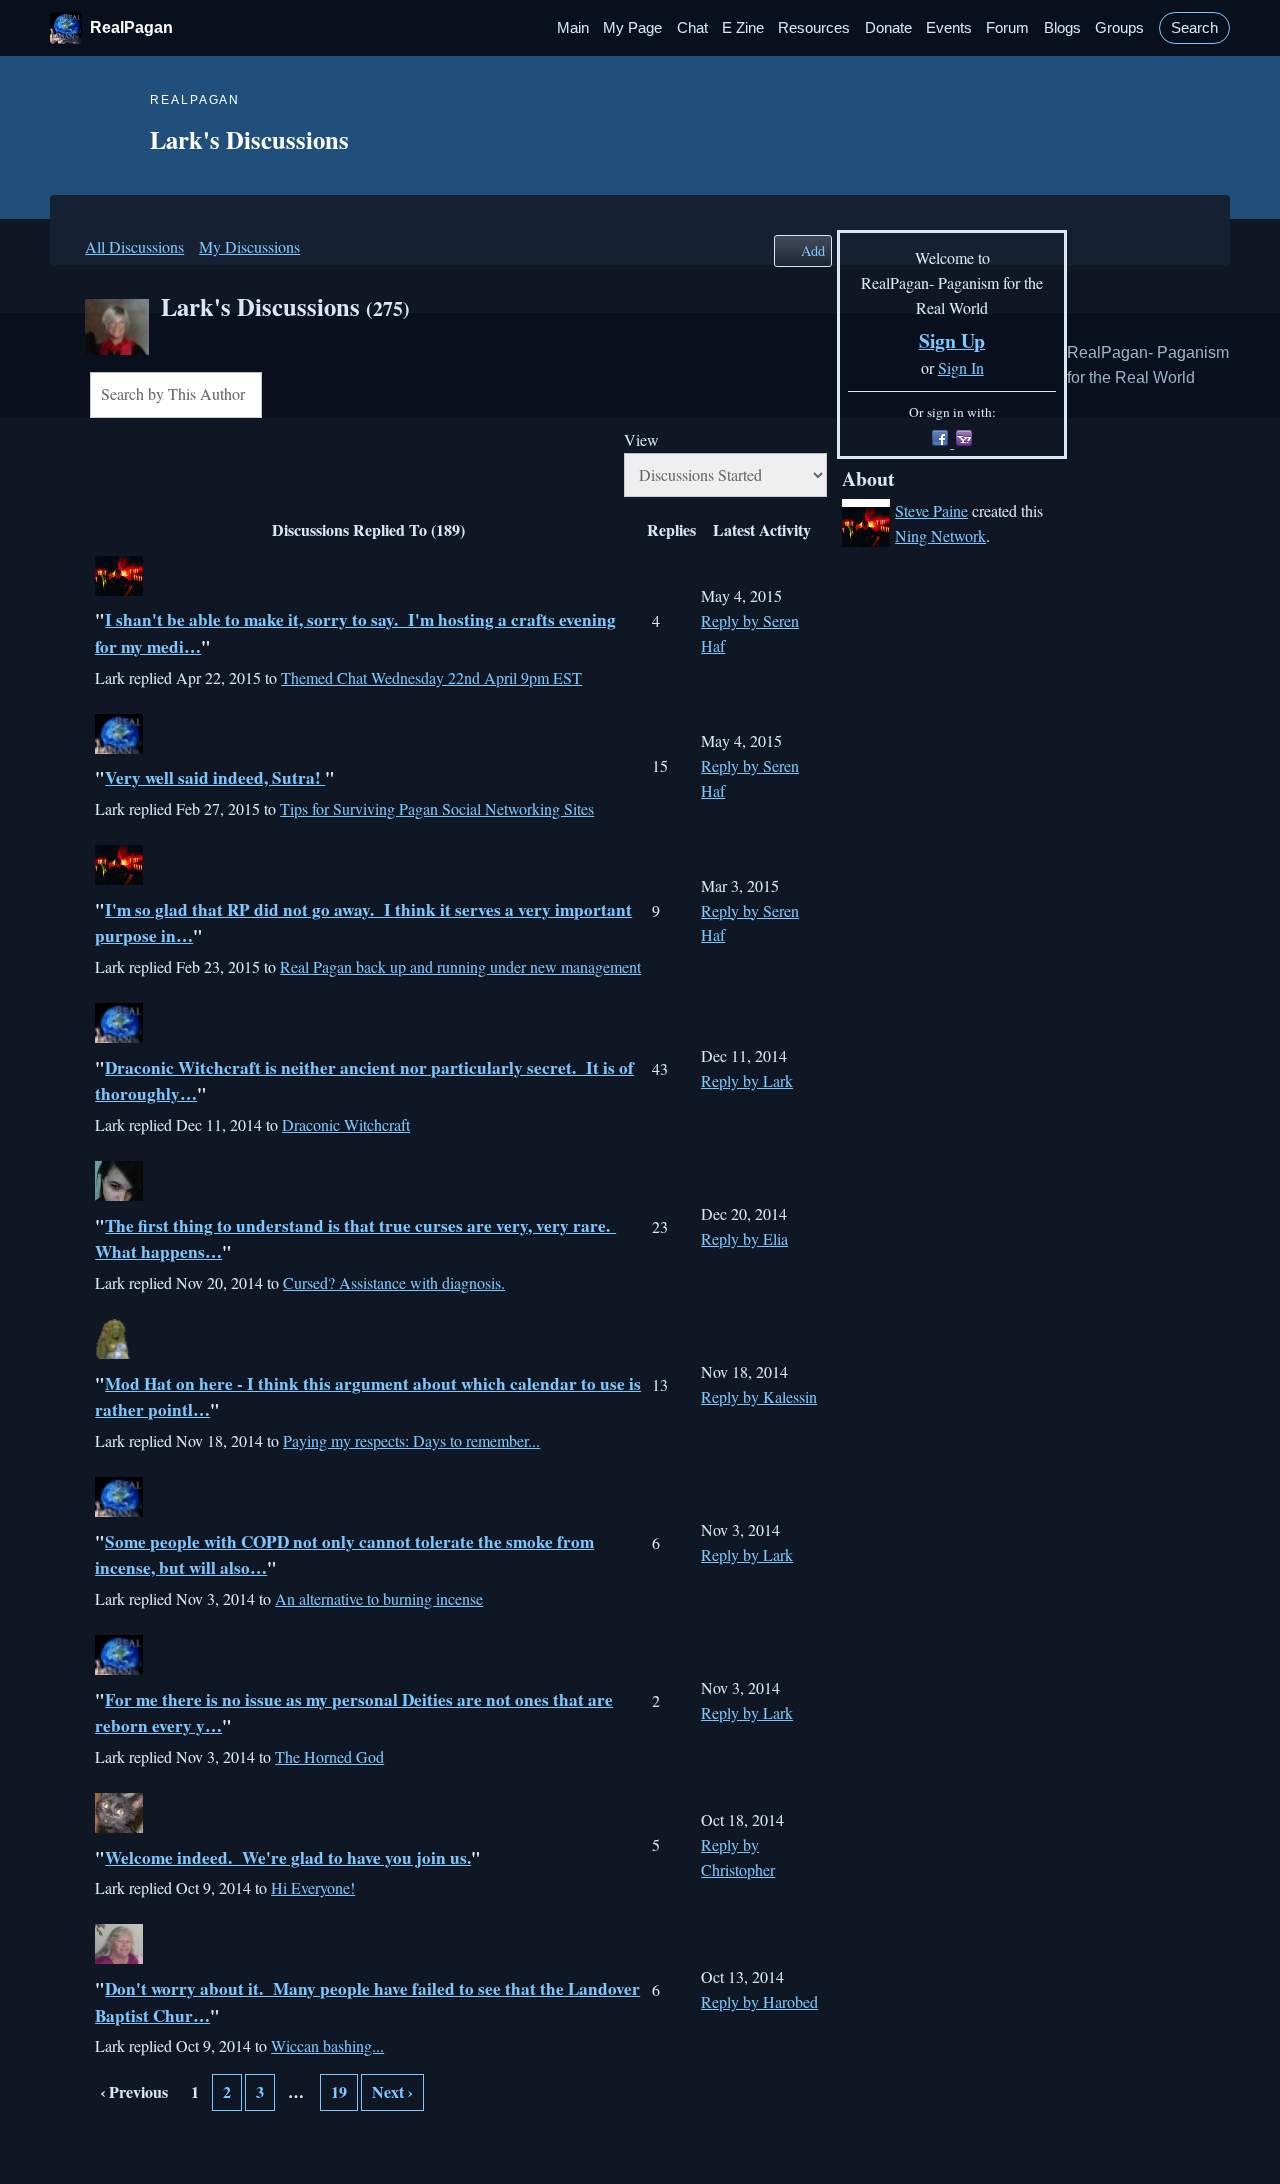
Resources (814, 28)
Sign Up (952, 340)
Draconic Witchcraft (346, 1124)
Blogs (1062, 28)
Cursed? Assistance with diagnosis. (394, 1282)
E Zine (743, 28)
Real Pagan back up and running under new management (460, 966)
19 (339, 2091)
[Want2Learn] (119, 1036)
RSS (100, 2142)
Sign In (961, 367)
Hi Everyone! (313, 1887)
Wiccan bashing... (327, 2045)
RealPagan (131, 27)
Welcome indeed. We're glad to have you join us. (288, 1857)
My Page (632, 28)
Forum (1007, 28)
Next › (392, 2091)
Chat (692, 28)
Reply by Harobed (759, 2001)
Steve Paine (931, 510)
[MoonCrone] (119, 1352)
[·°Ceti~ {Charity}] (119, 1194)
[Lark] (117, 348)
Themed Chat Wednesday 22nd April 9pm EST (431, 677)
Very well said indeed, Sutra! (215, 777)
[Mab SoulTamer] (119, 1957)
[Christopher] (119, 1668)
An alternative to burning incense (379, 1598)
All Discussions (134, 246)
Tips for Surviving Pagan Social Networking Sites (437, 808)
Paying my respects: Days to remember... (411, 1440)
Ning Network (940, 535)
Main (573, 28)
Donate (888, 28)
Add (813, 250)
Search (1194, 28)
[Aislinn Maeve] (119, 1826)
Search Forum (276, 397)
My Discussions (249, 246)
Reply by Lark (747, 1080)
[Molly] (119, 1510)
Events (949, 28)
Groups (1119, 28)
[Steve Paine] (119, 589)
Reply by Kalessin (759, 1396)
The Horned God (329, 1756)
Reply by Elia (744, 1238)
